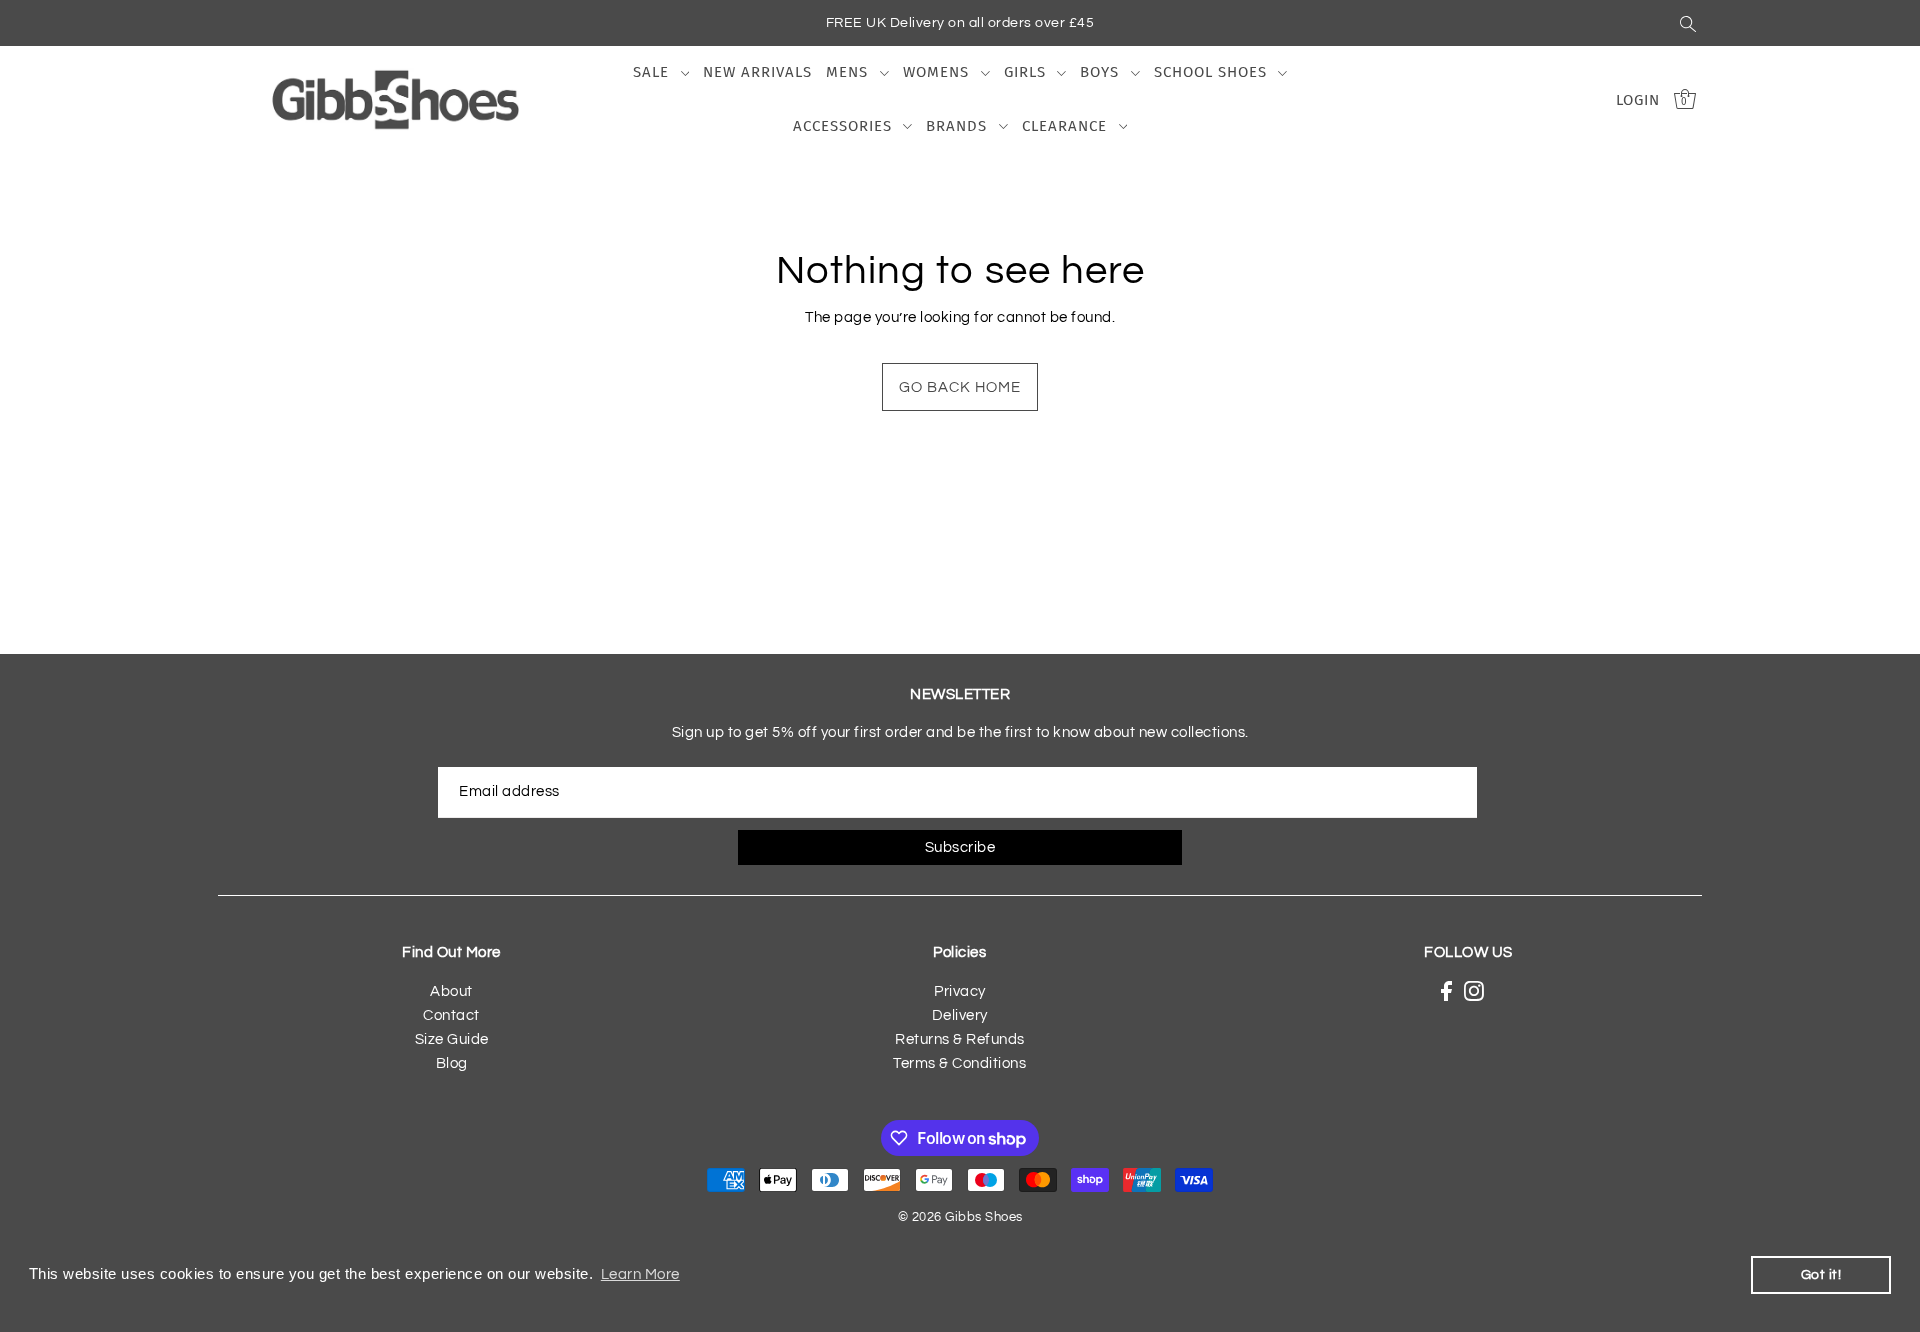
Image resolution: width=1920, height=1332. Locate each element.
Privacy (960, 991)
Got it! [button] (1821, 1274)
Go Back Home (960, 387)
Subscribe (960, 847)
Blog (452, 1063)
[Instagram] (1474, 991)
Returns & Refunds (960, 1039)
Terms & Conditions (959, 1063)
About (451, 991)
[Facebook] (1446, 991)
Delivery (960, 1015)
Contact (451, 1015)
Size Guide (452, 1039)
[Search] (1688, 23)
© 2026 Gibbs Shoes (960, 1217)
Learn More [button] (640, 1274)
